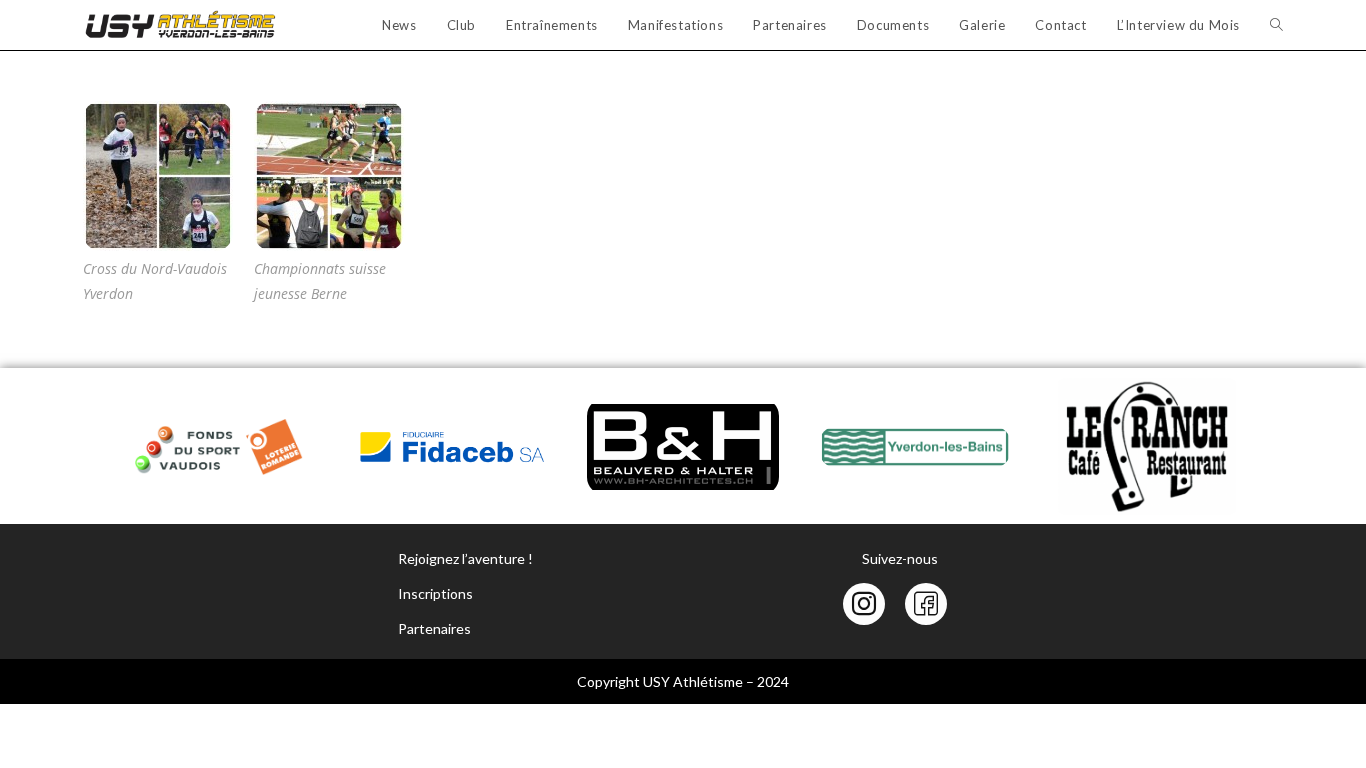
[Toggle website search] (1276, 25)
